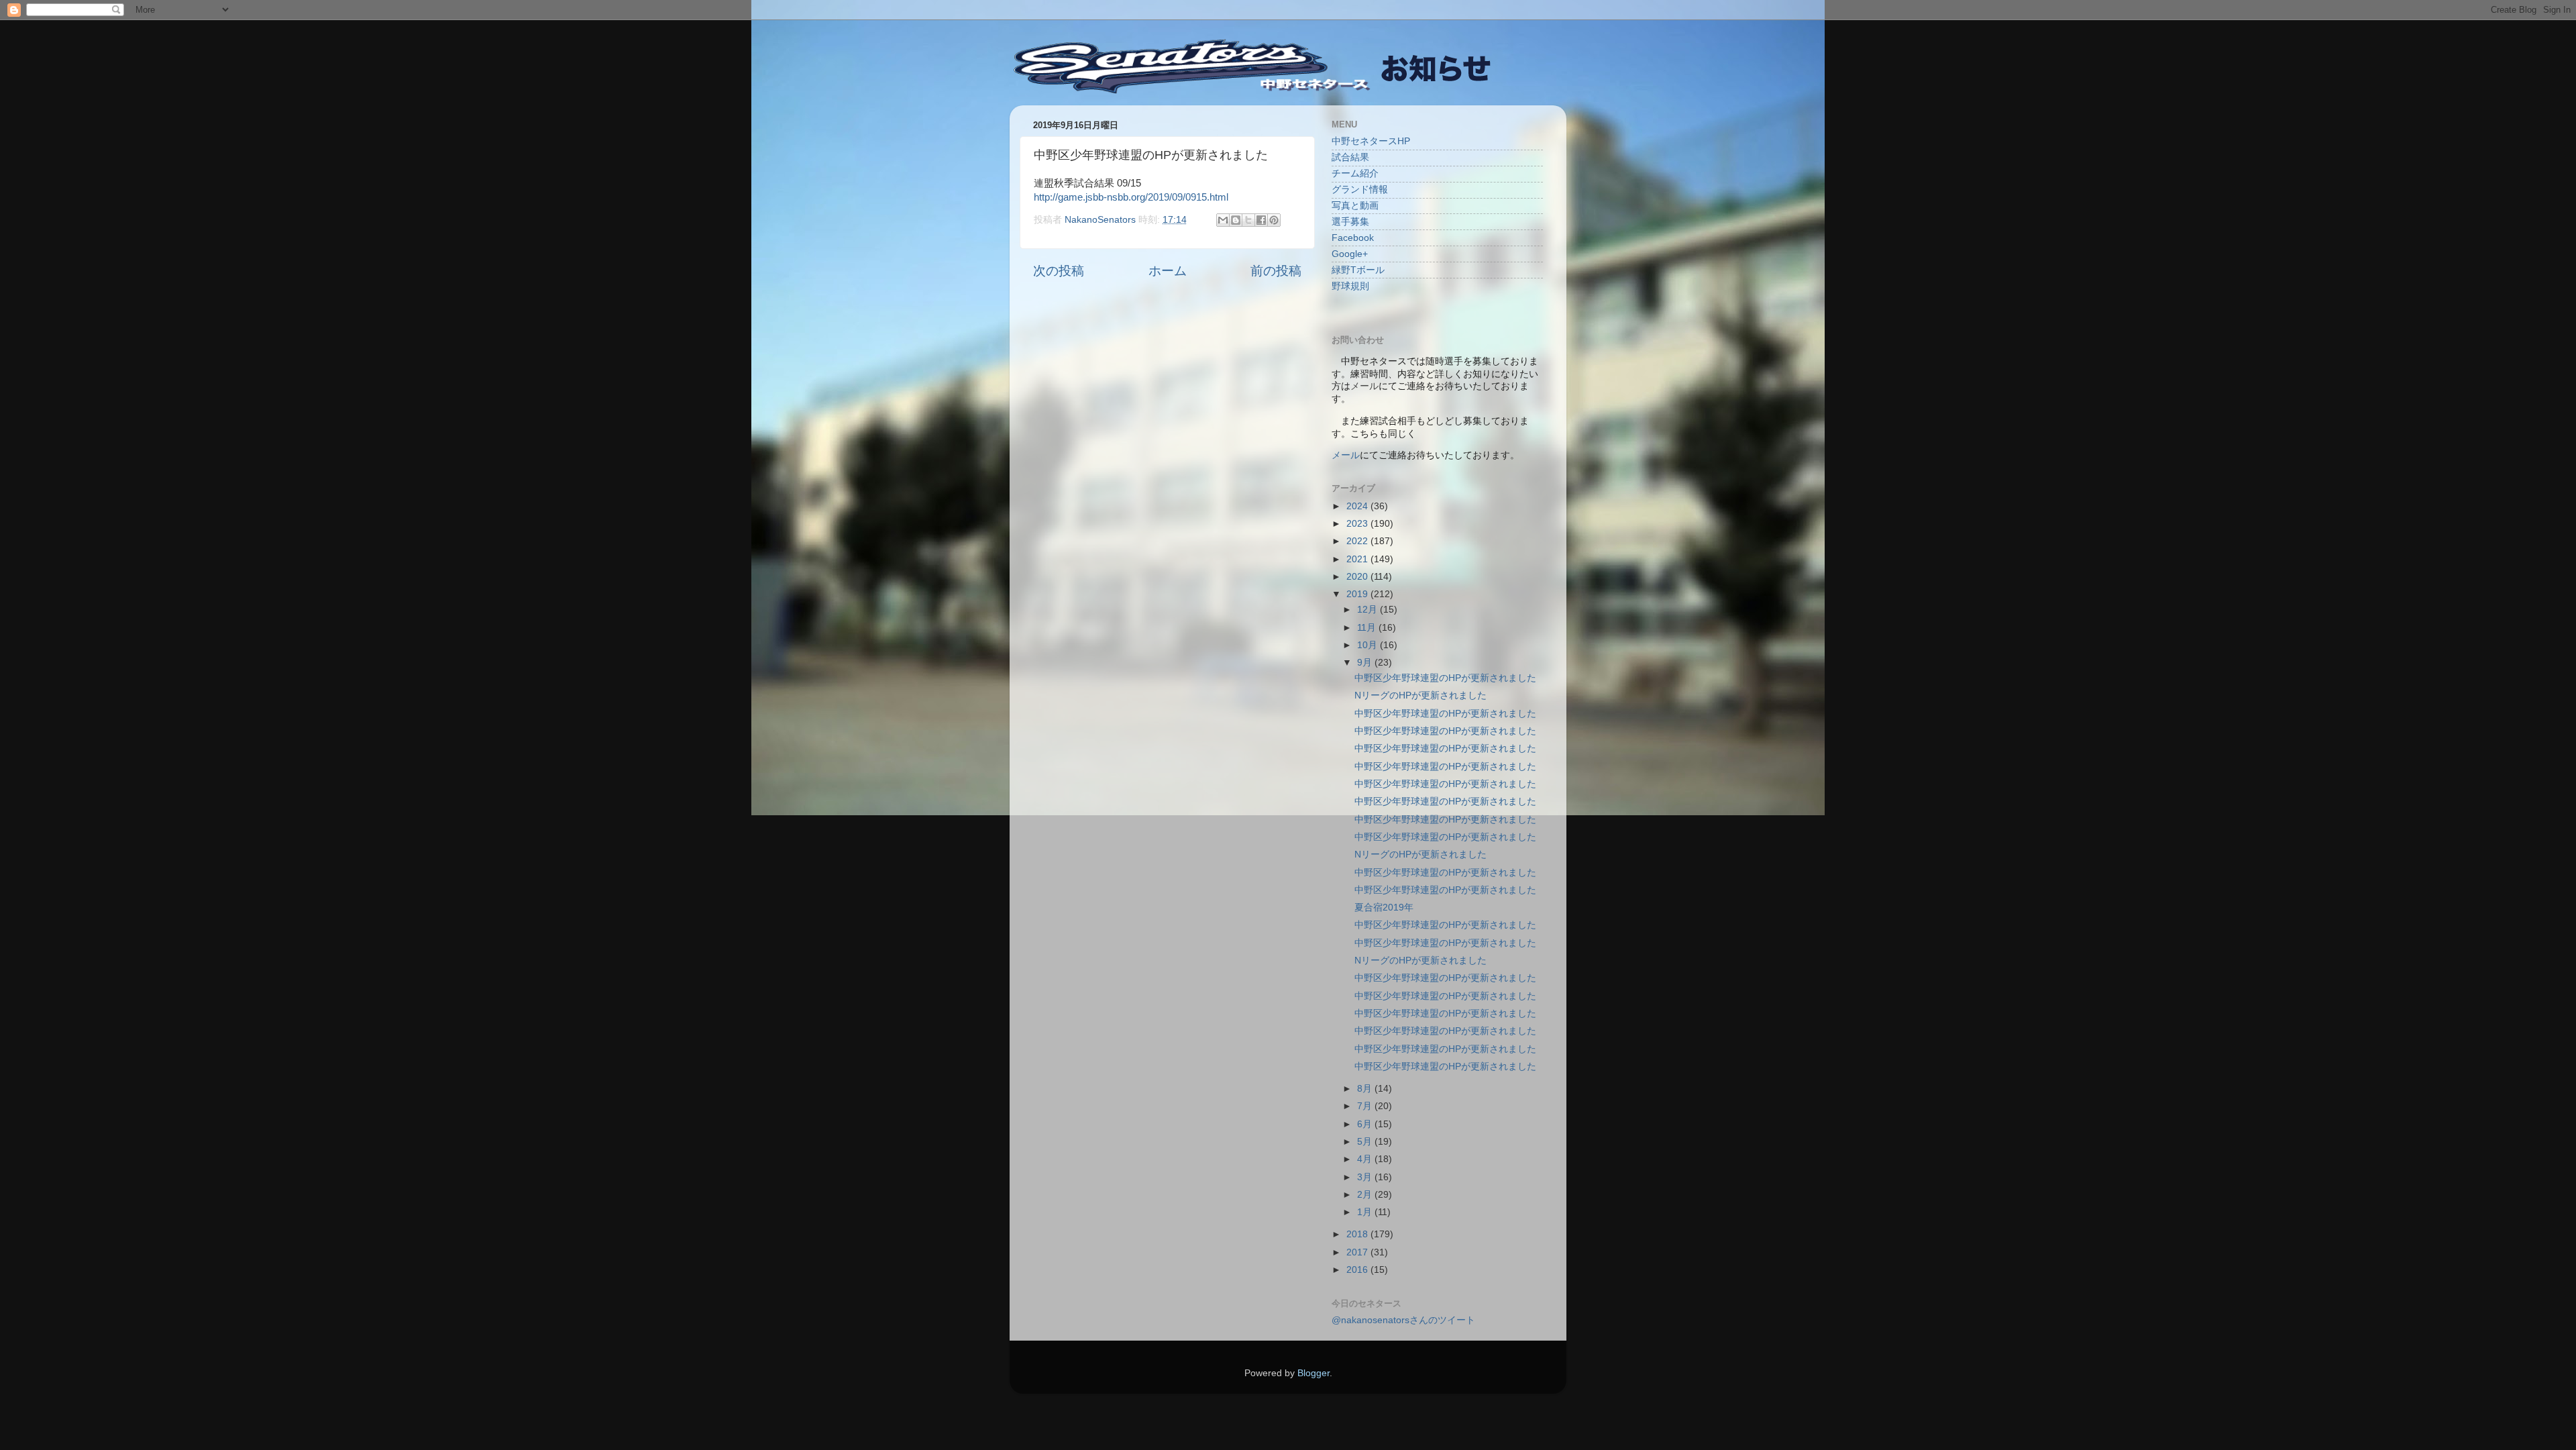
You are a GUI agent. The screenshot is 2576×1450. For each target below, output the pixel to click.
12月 (1368, 610)
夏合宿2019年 (1384, 908)
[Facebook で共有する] (1261, 220)
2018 (1358, 1234)
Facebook (1353, 238)
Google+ (1350, 254)
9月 (1366, 663)
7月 (1366, 1106)
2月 (1366, 1195)
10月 (1368, 645)
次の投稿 (1059, 271)
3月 (1366, 1177)
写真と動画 (1355, 206)
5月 (1366, 1142)
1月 (1366, 1212)
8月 (1366, 1089)
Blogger (1313, 1373)
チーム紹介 (1355, 173)
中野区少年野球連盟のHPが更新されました (1445, 678)
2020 (1358, 577)
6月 (1366, 1124)
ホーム (1168, 271)
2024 (1358, 506)
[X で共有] (1248, 220)
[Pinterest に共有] (1274, 220)
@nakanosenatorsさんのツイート (1403, 1320)
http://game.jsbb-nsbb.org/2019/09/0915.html (1131, 197)
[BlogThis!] (1236, 220)
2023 (1358, 524)
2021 (1358, 559)
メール (1346, 455)
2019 (1358, 594)
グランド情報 (1360, 190)
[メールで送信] (1223, 220)
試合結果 (1350, 157)
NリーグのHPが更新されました (1420, 695)
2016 (1358, 1270)
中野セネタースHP (1371, 141)
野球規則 (1350, 286)
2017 (1358, 1252)
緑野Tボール (1358, 270)
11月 (1368, 628)
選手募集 (1350, 222)
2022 (1358, 541)
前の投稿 (1276, 271)
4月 (1366, 1159)
